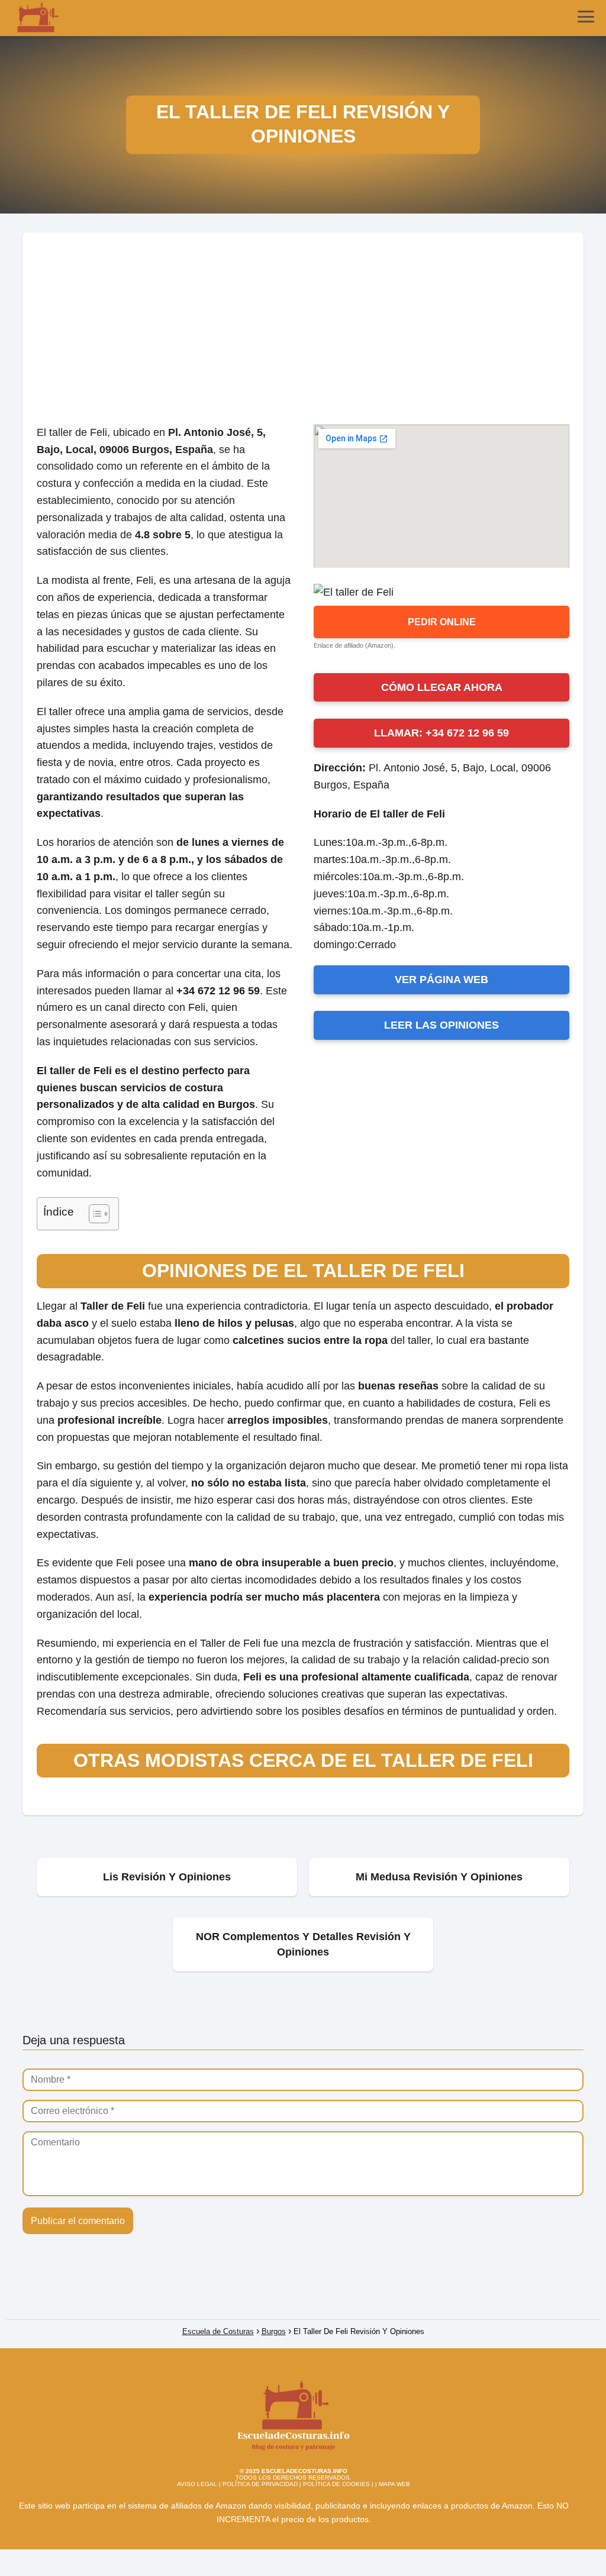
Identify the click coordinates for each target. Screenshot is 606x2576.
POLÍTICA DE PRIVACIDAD (260, 2484)
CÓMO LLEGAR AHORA (442, 687)
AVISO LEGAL (197, 2484)
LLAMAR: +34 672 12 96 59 (441, 733)
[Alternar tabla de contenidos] (93, 1214)
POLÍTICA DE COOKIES (336, 2484)
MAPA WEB (394, 2484)
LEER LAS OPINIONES (441, 1025)
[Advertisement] (303, 321)
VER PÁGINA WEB (441, 980)
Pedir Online (442, 622)
